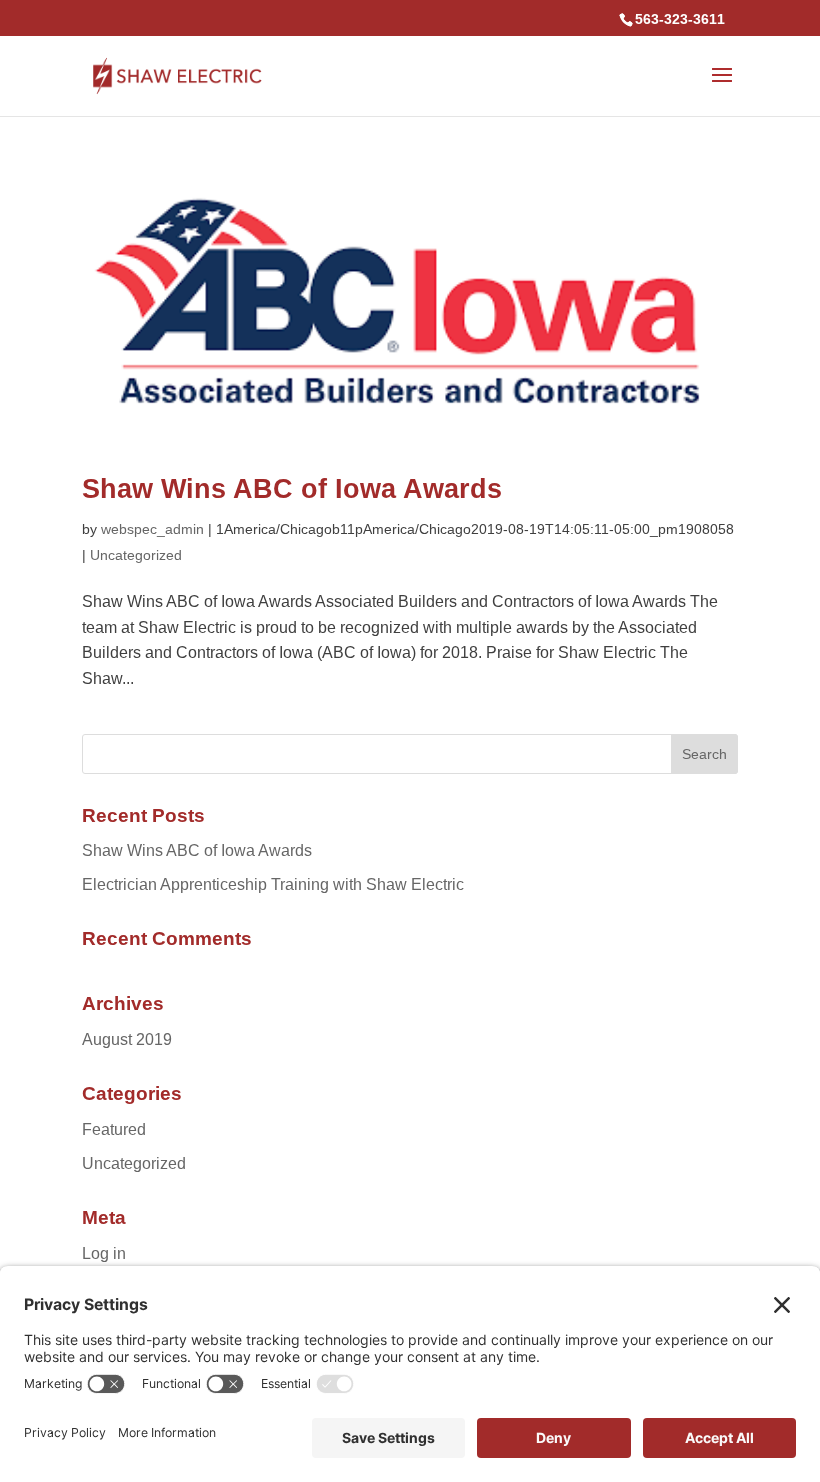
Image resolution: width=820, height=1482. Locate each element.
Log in (104, 1253)
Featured (114, 1129)
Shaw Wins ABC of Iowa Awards (292, 489)
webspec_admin (152, 529)
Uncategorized (136, 555)
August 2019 (127, 1039)
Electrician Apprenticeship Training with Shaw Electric (273, 884)
